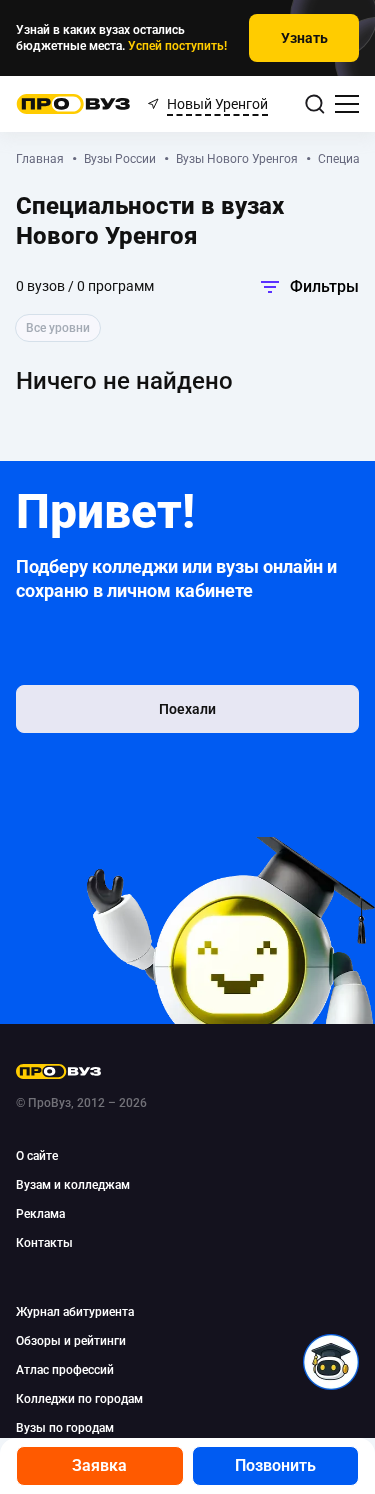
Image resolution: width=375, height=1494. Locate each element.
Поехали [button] (187, 709)
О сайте (37, 1156)
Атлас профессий (65, 1370)
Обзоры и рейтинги (71, 1341)
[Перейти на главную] (73, 104)
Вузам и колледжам (73, 1185)
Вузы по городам (65, 1428)
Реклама (40, 1214)
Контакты (44, 1243)
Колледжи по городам (79, 1399)
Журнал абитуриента (75, 1312)
